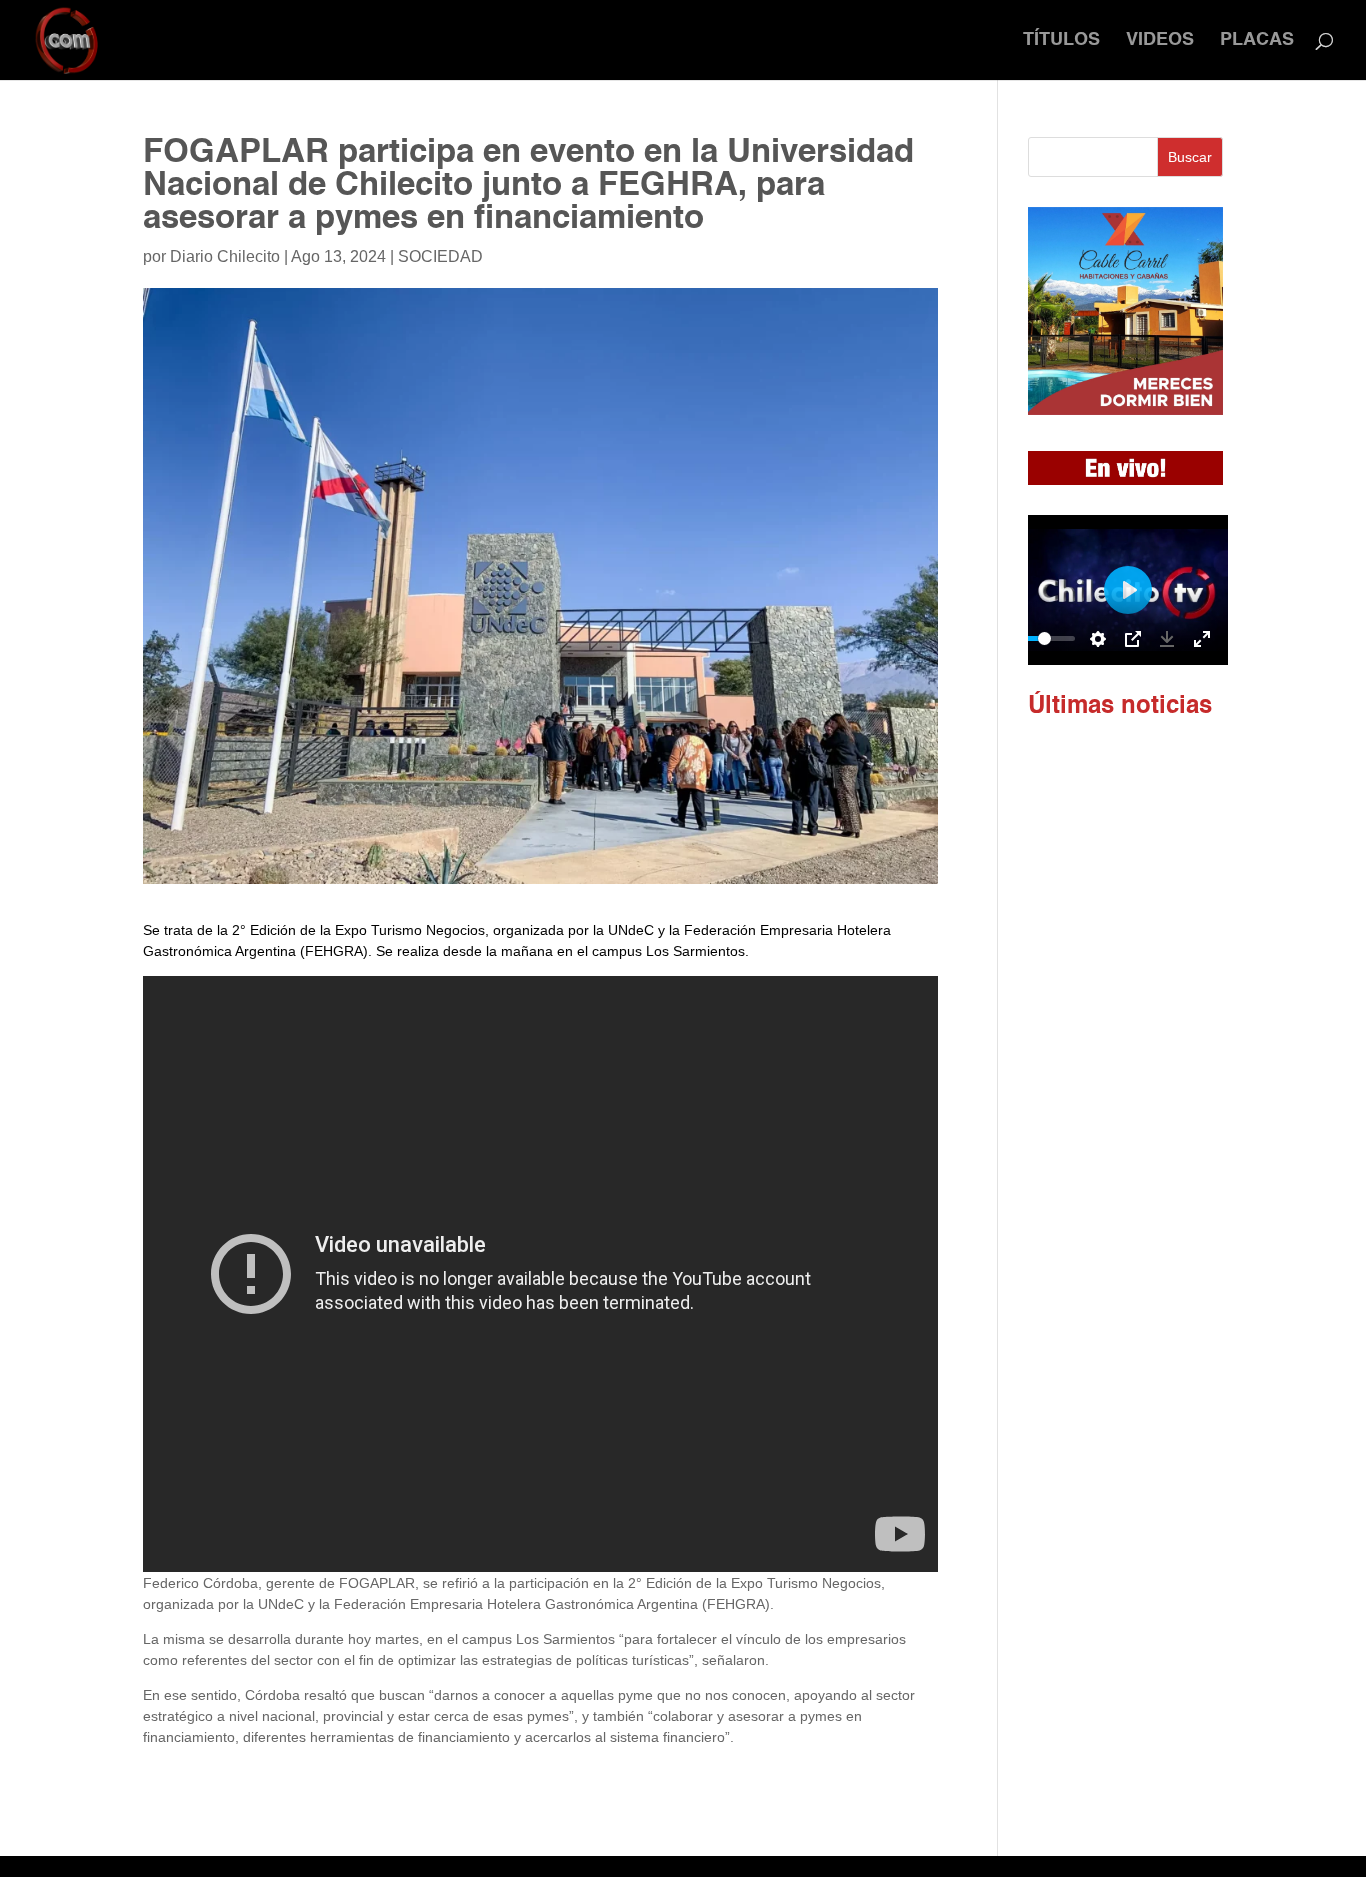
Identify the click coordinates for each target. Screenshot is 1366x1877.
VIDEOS (1160, 41)
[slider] (1045, 638)
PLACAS (1257, 41)
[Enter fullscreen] (1202, 639)
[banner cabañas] (1125, 410)
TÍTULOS (1061, 41)
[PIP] (1133, 639)
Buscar (1190, 157)
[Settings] (1098, 639)
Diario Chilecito (225, 256)
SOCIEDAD (440, 256)
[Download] (1167, 639)
